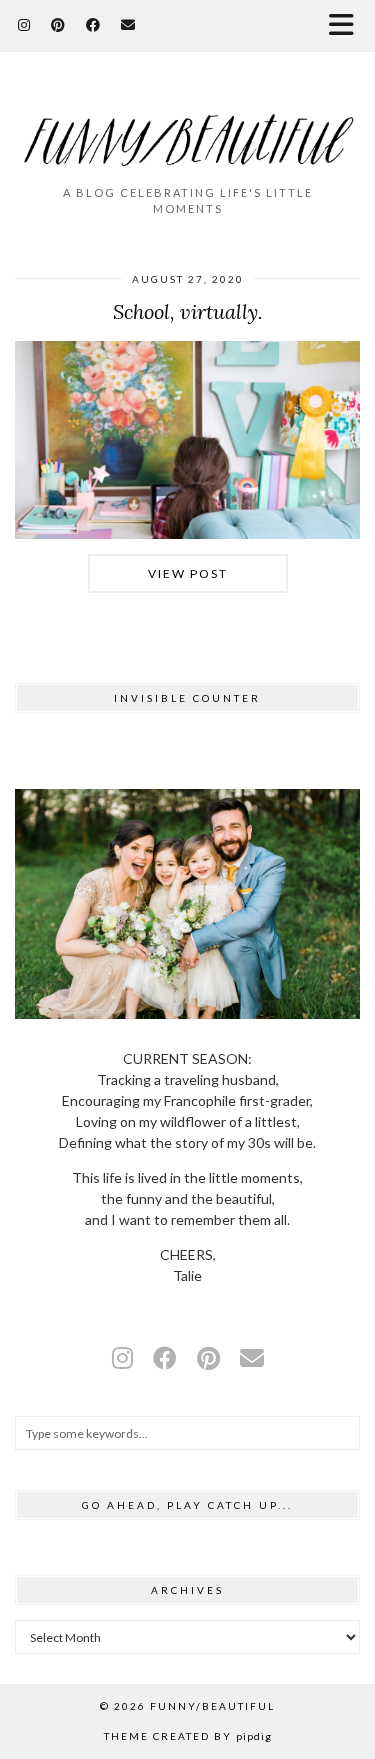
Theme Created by (188, 1736)
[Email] (128, 24)
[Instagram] (24, 24)
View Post (188, 573)
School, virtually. (188, 311)
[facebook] (165, 1357)
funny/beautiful (212, 1706)
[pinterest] (208, 1357)
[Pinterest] (58, 24)
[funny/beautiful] (187, 127)
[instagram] (122, 1357)
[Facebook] (93, 24)
